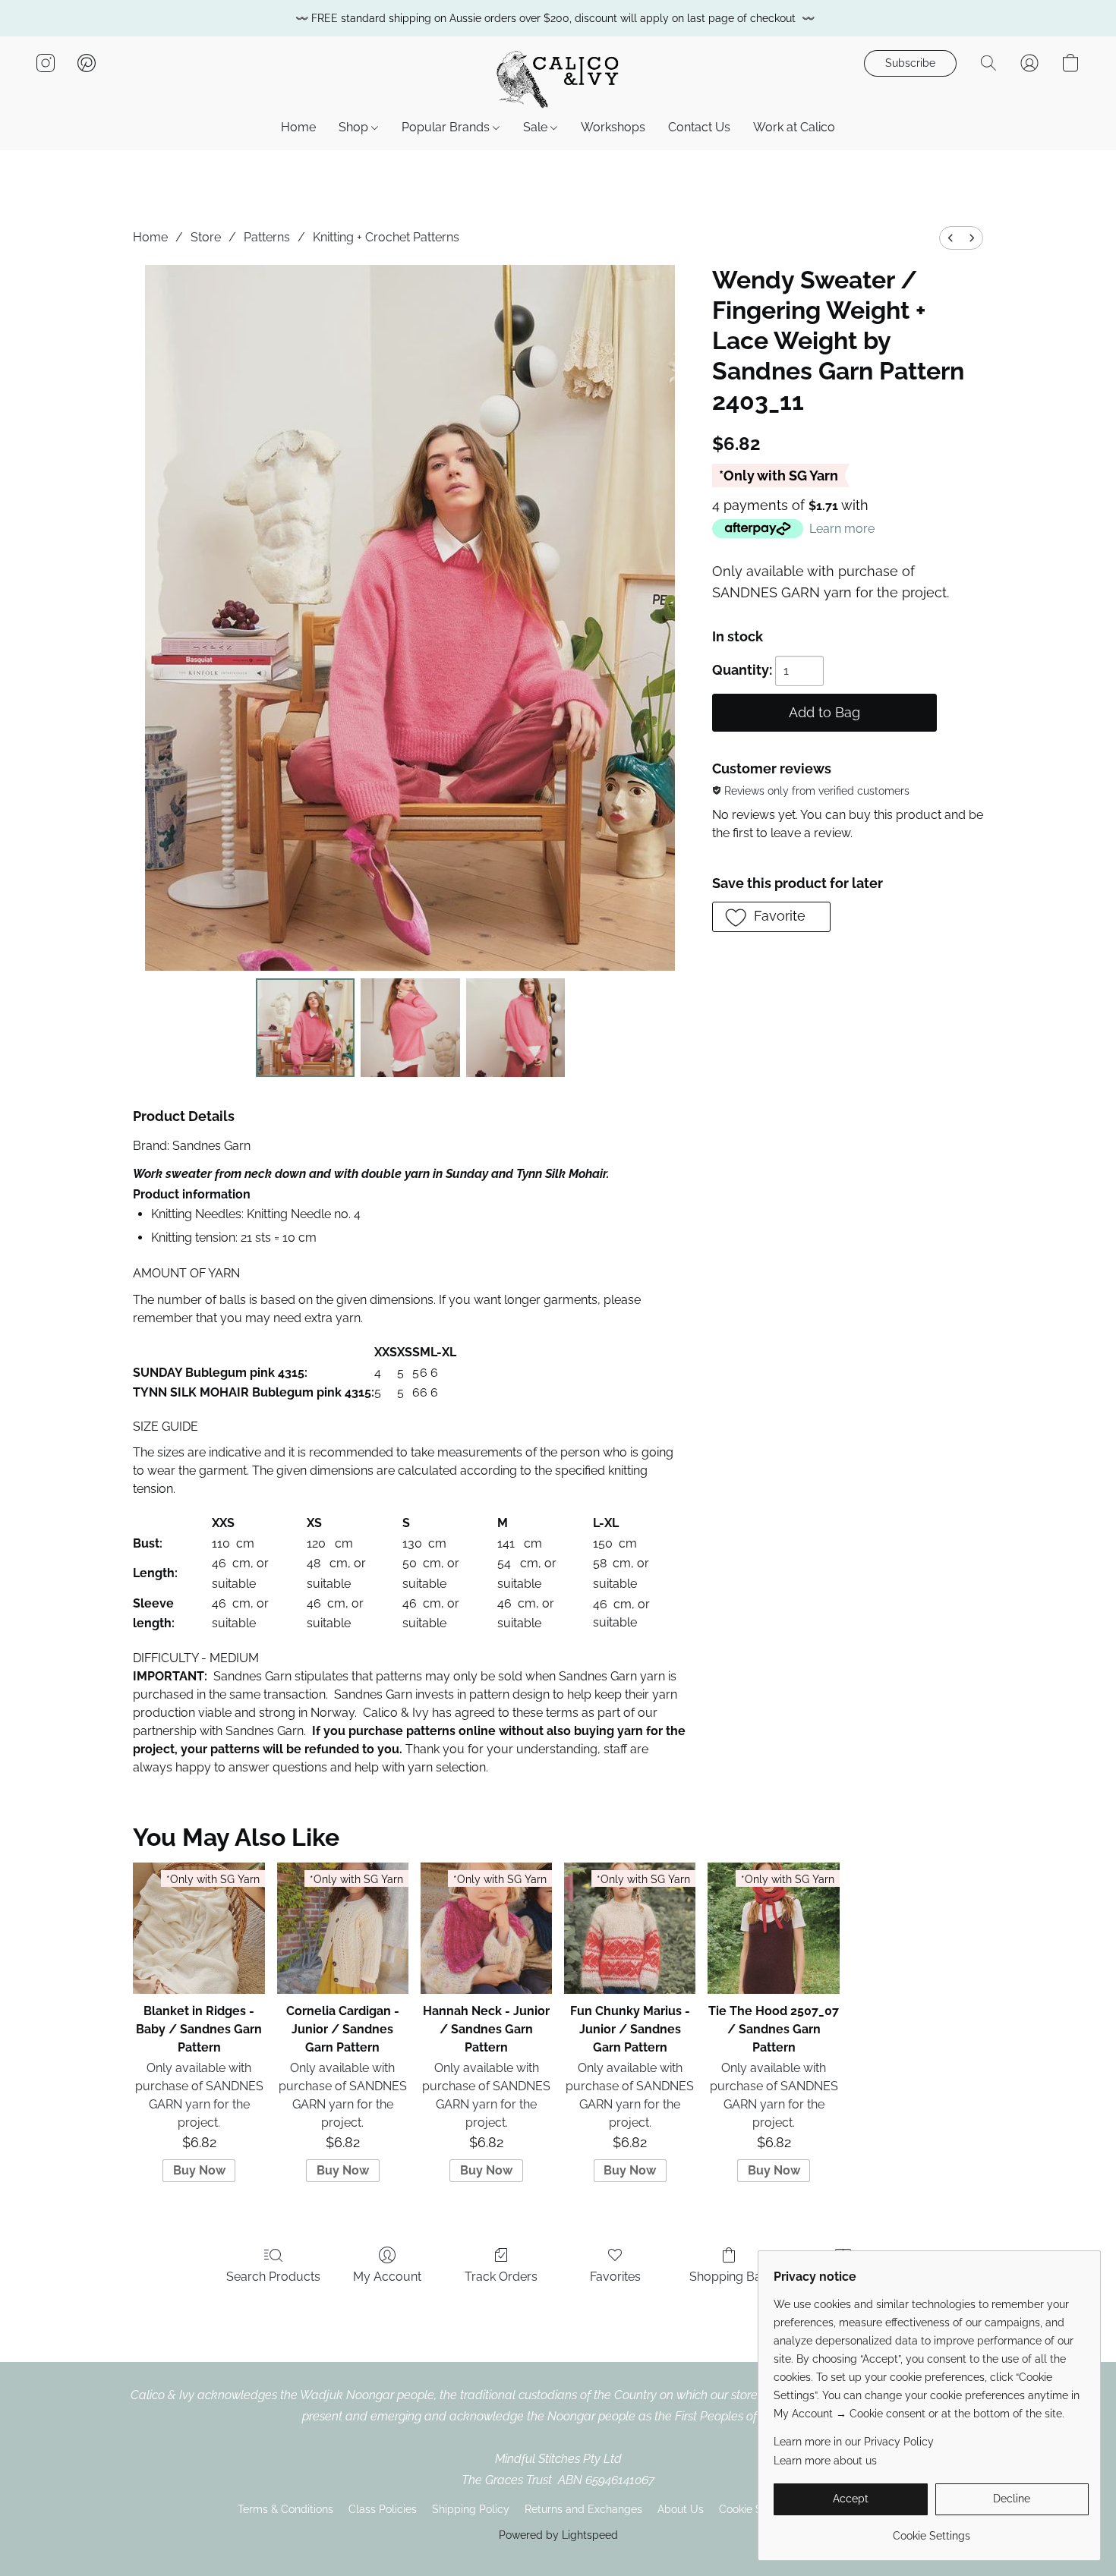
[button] (558, 78)
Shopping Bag (729, 2277)
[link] (931, 2530)
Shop (355, 127)
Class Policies (383, 2509)
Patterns (267, 237)
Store (206, 237)
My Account (387, 2277)
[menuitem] (950, 238)
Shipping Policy (471, 2509)
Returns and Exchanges (583, 2509)
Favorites (615, 2277)
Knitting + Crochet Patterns (386, 237)
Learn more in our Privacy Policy (854, 2442)
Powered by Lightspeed (558, 2535)
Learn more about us (825, 2461)
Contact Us (699, 127)
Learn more (842, 529)
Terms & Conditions (285, 2509)
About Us (681, 2509)
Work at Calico (794, 127)
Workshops (613, 127)
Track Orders (501, 2277)
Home (298, 127)
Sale (537, 127)
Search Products (273, 2277)
